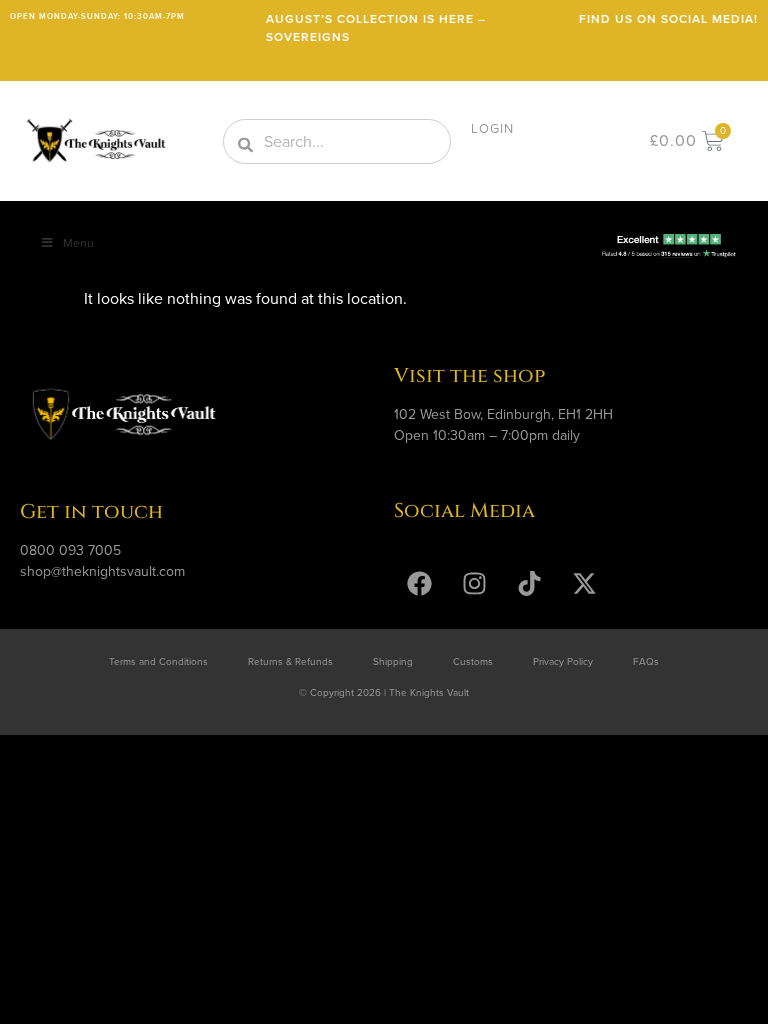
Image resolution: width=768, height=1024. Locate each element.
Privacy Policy (563, 661)
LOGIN (492, 128)
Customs (473, 661)
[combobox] (337, 141)
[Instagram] (474, 584)
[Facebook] (419, 584)
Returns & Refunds (290, 661)
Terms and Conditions (158, 661)
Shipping (393, 661)
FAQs (646, 661)
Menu (78, 243)
